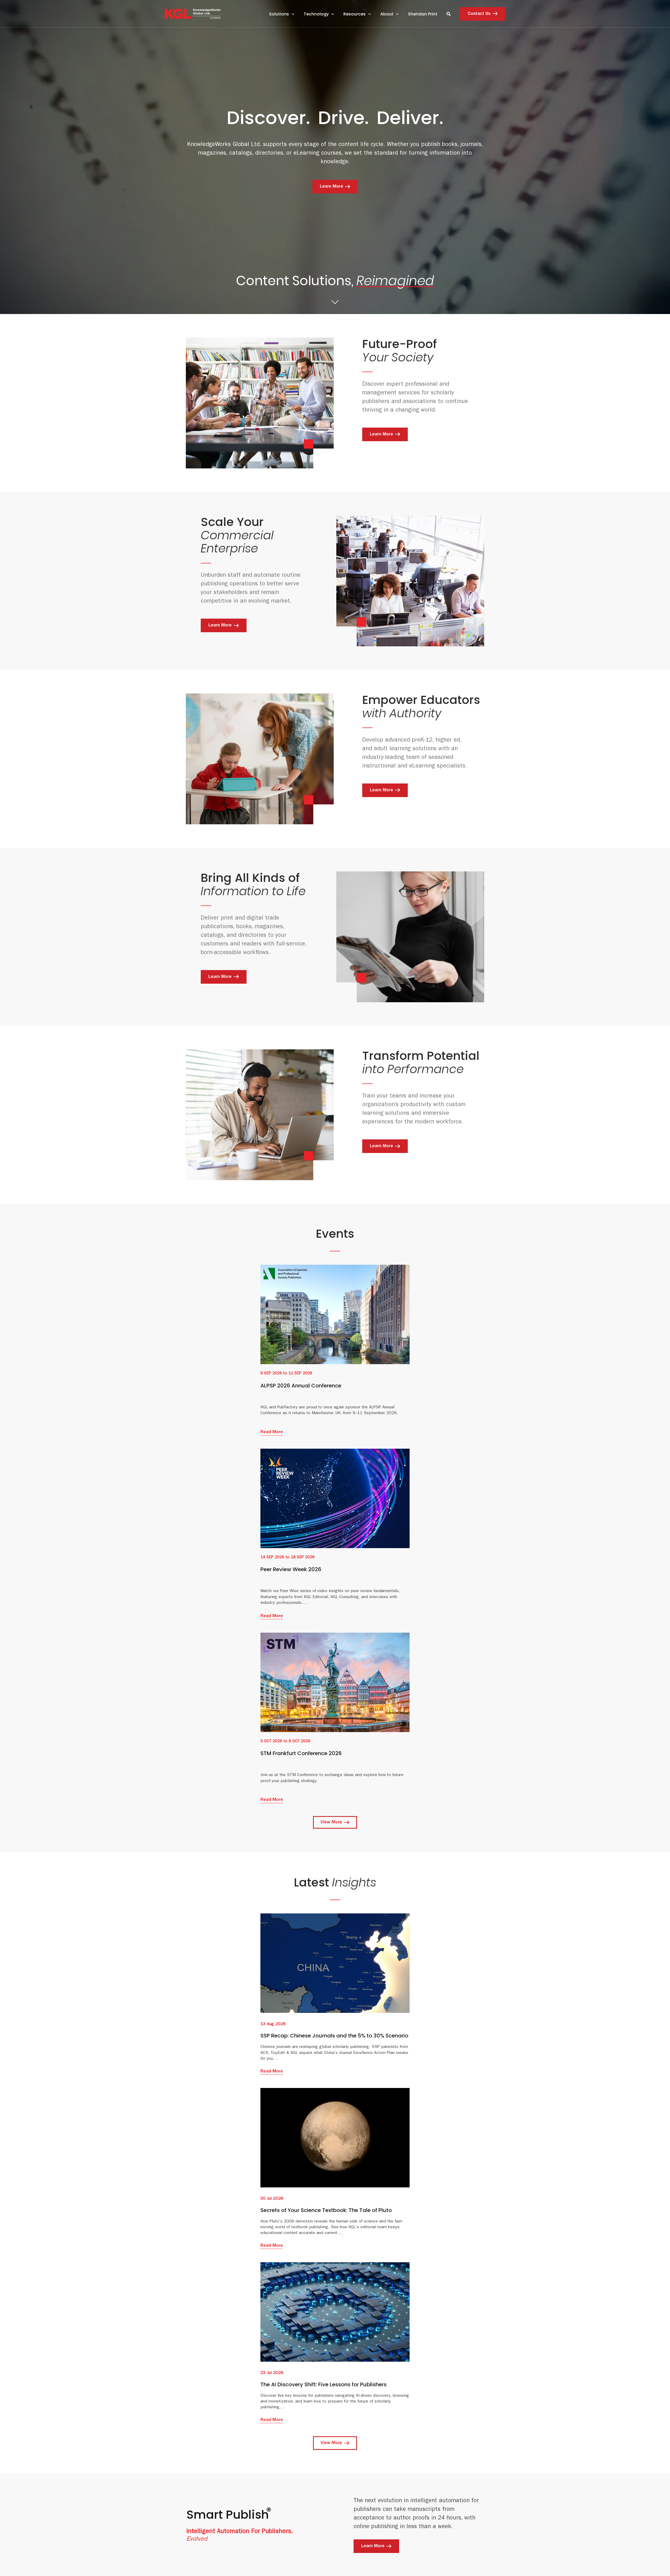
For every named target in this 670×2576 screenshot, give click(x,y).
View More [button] (331, 1823)
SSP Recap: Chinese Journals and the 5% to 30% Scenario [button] (334, 2036)
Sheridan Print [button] (423, 14)
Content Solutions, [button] (335, 283)
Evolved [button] (197, 2540)
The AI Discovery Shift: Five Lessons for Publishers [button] (323, 2384)
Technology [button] (316, 14)
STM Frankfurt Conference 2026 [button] (301, 1753)
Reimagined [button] (395, 281)
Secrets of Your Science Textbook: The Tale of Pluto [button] (326, 2210)
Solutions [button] (279, 14)
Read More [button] (272, 1432)
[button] (193, 13)
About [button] (387, 14)
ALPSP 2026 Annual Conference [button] (301, 1386)
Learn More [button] (331, 187)
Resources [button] (354, 14)
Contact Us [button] (479, 14)
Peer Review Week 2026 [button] (291, 1569)
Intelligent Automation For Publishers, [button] (240, 2532)
